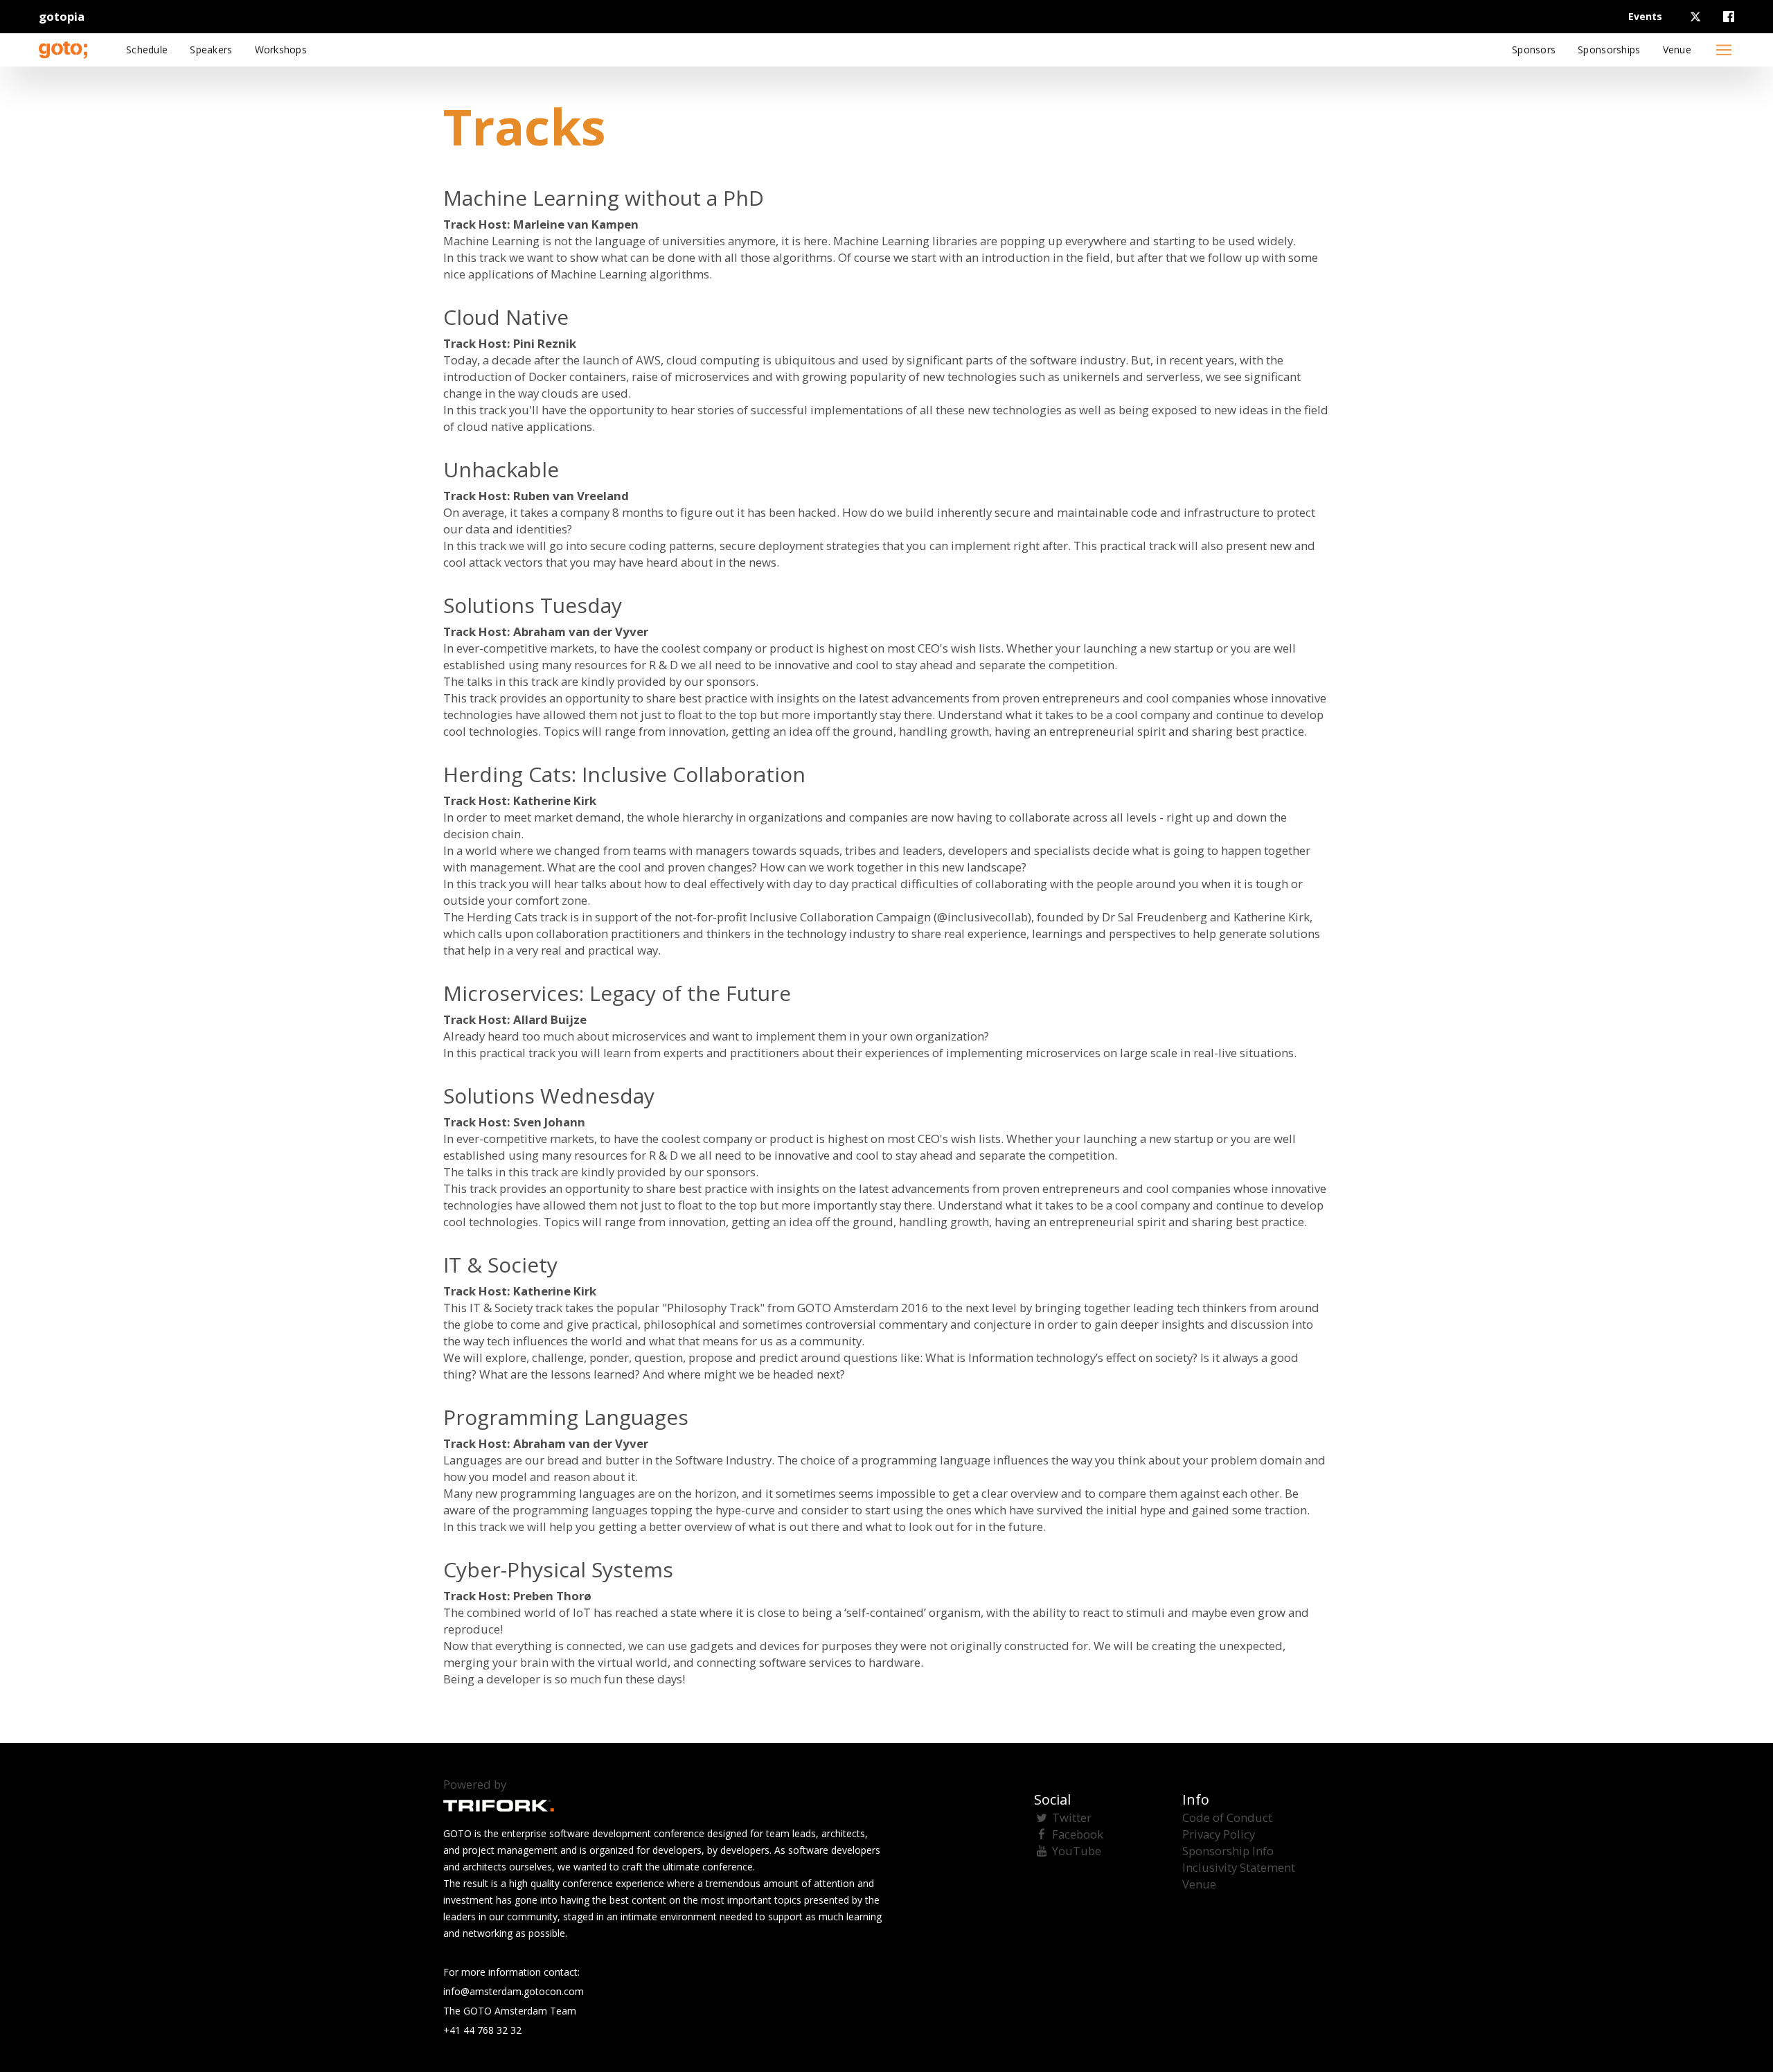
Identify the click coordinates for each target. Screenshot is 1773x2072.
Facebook (1078, 1834)
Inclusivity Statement (1239, 1867)
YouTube (1077, 1851)
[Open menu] (1724, 50)
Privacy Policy (1219, 1834)
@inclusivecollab (982, 917)
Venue (1199, 1884)
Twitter (1072, 1817)
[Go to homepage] (63, 50)
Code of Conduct (1227, 1817)
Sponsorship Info (1228, 1851)
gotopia (62, 16)
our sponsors (720, 681)
